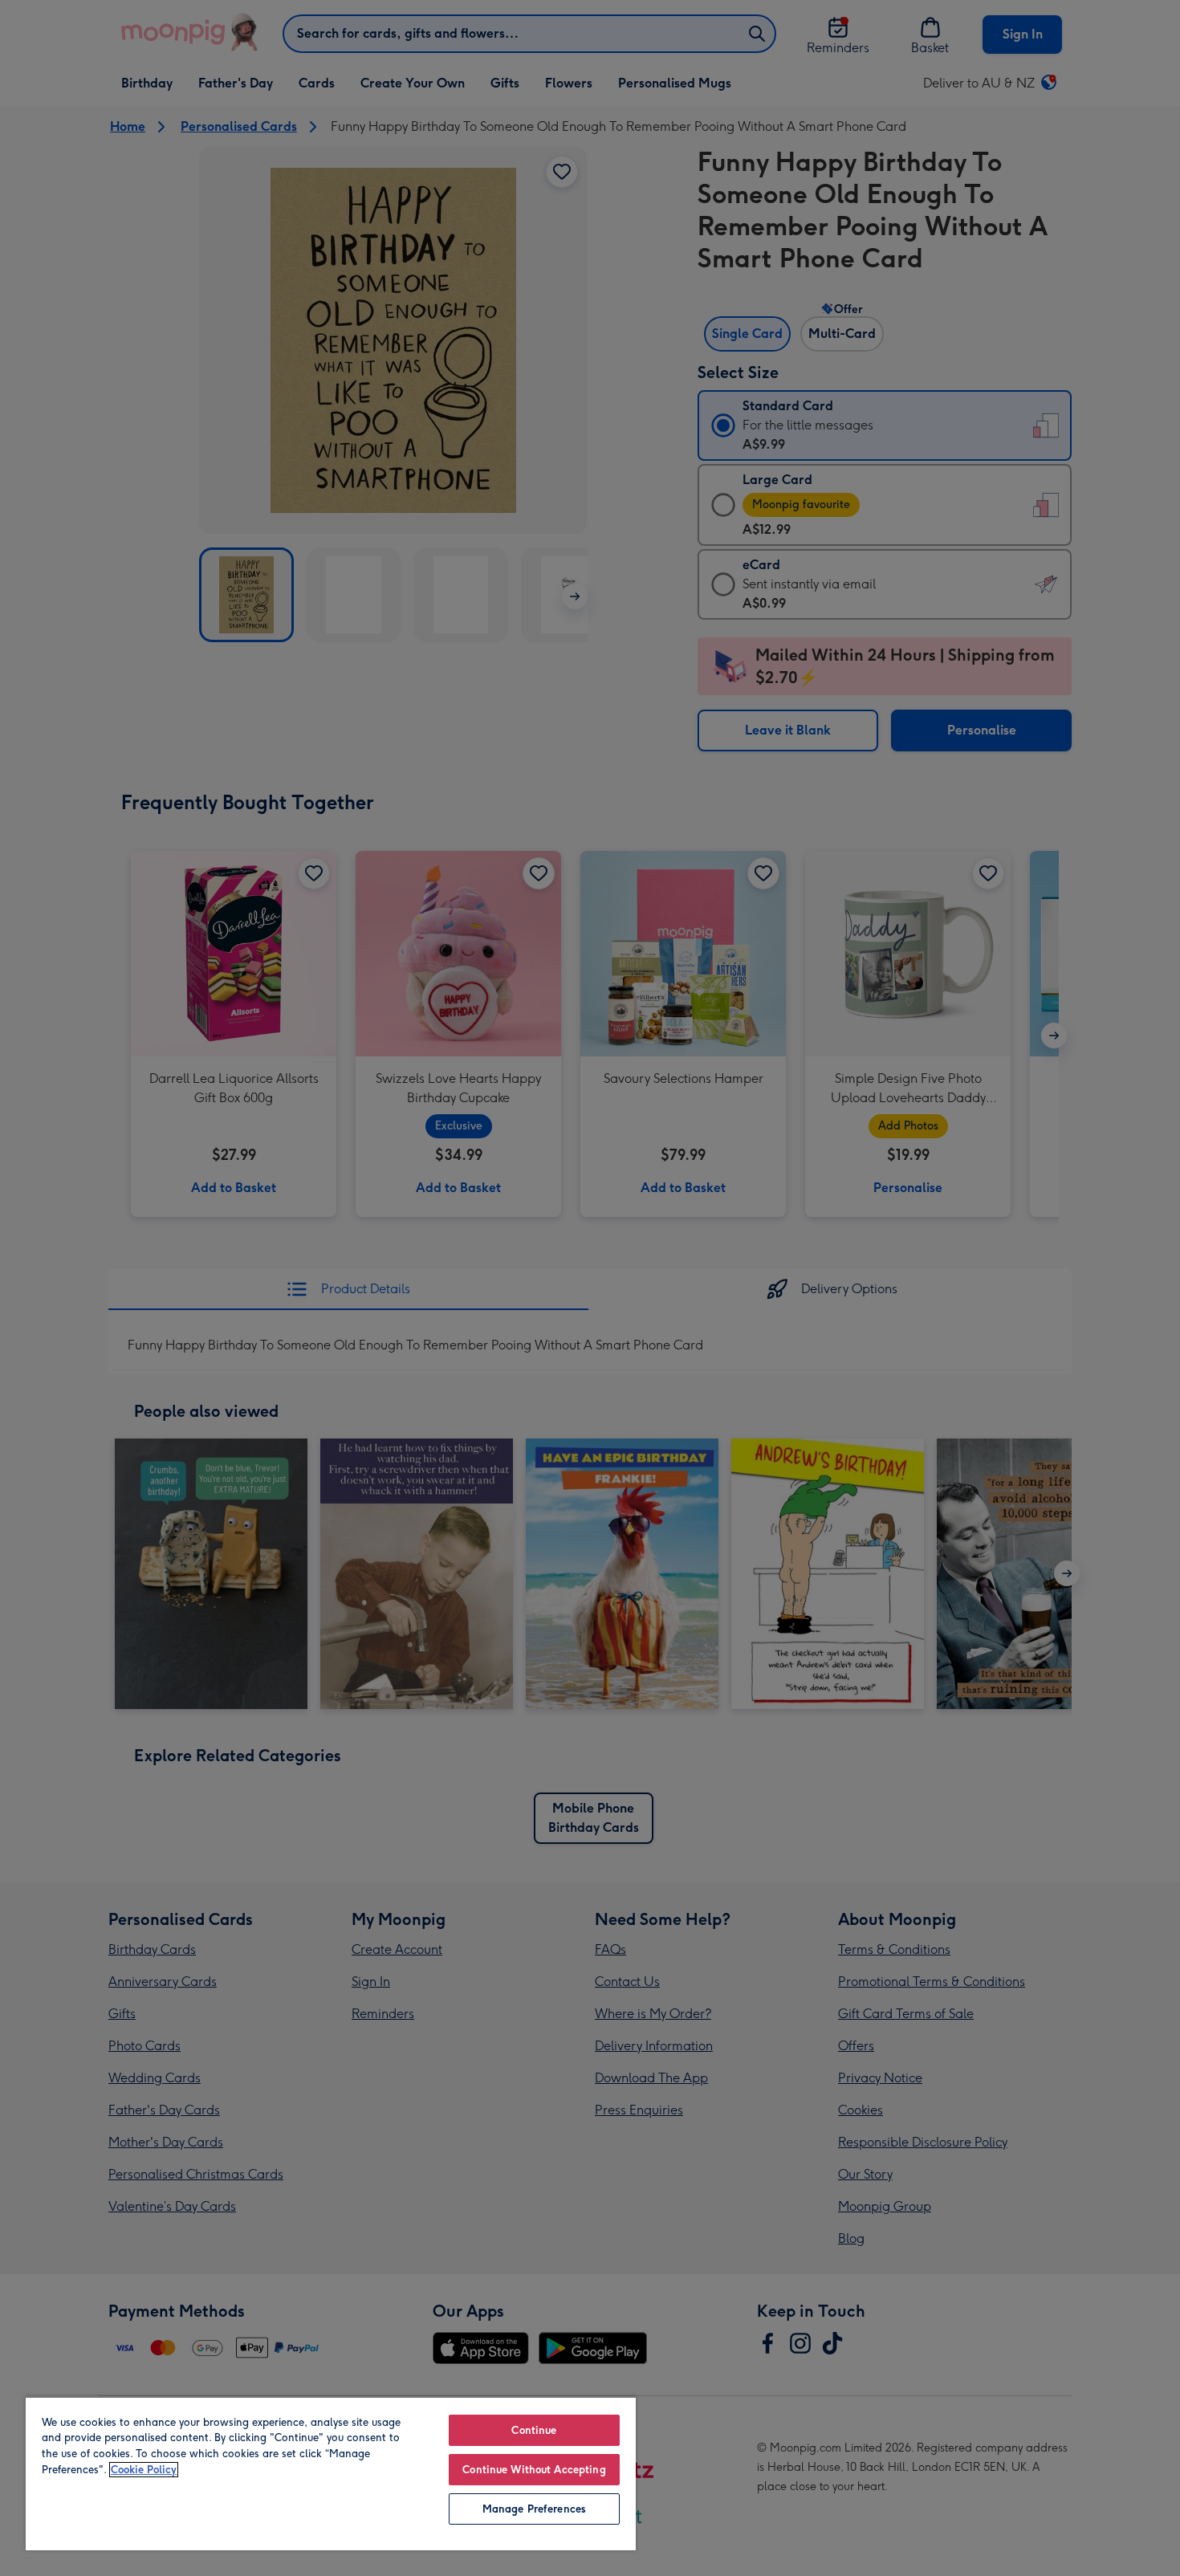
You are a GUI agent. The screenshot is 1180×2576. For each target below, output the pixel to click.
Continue (534, 2430)
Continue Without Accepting (534, 2470)
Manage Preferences (534, 2509)
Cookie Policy (144, 2470)
